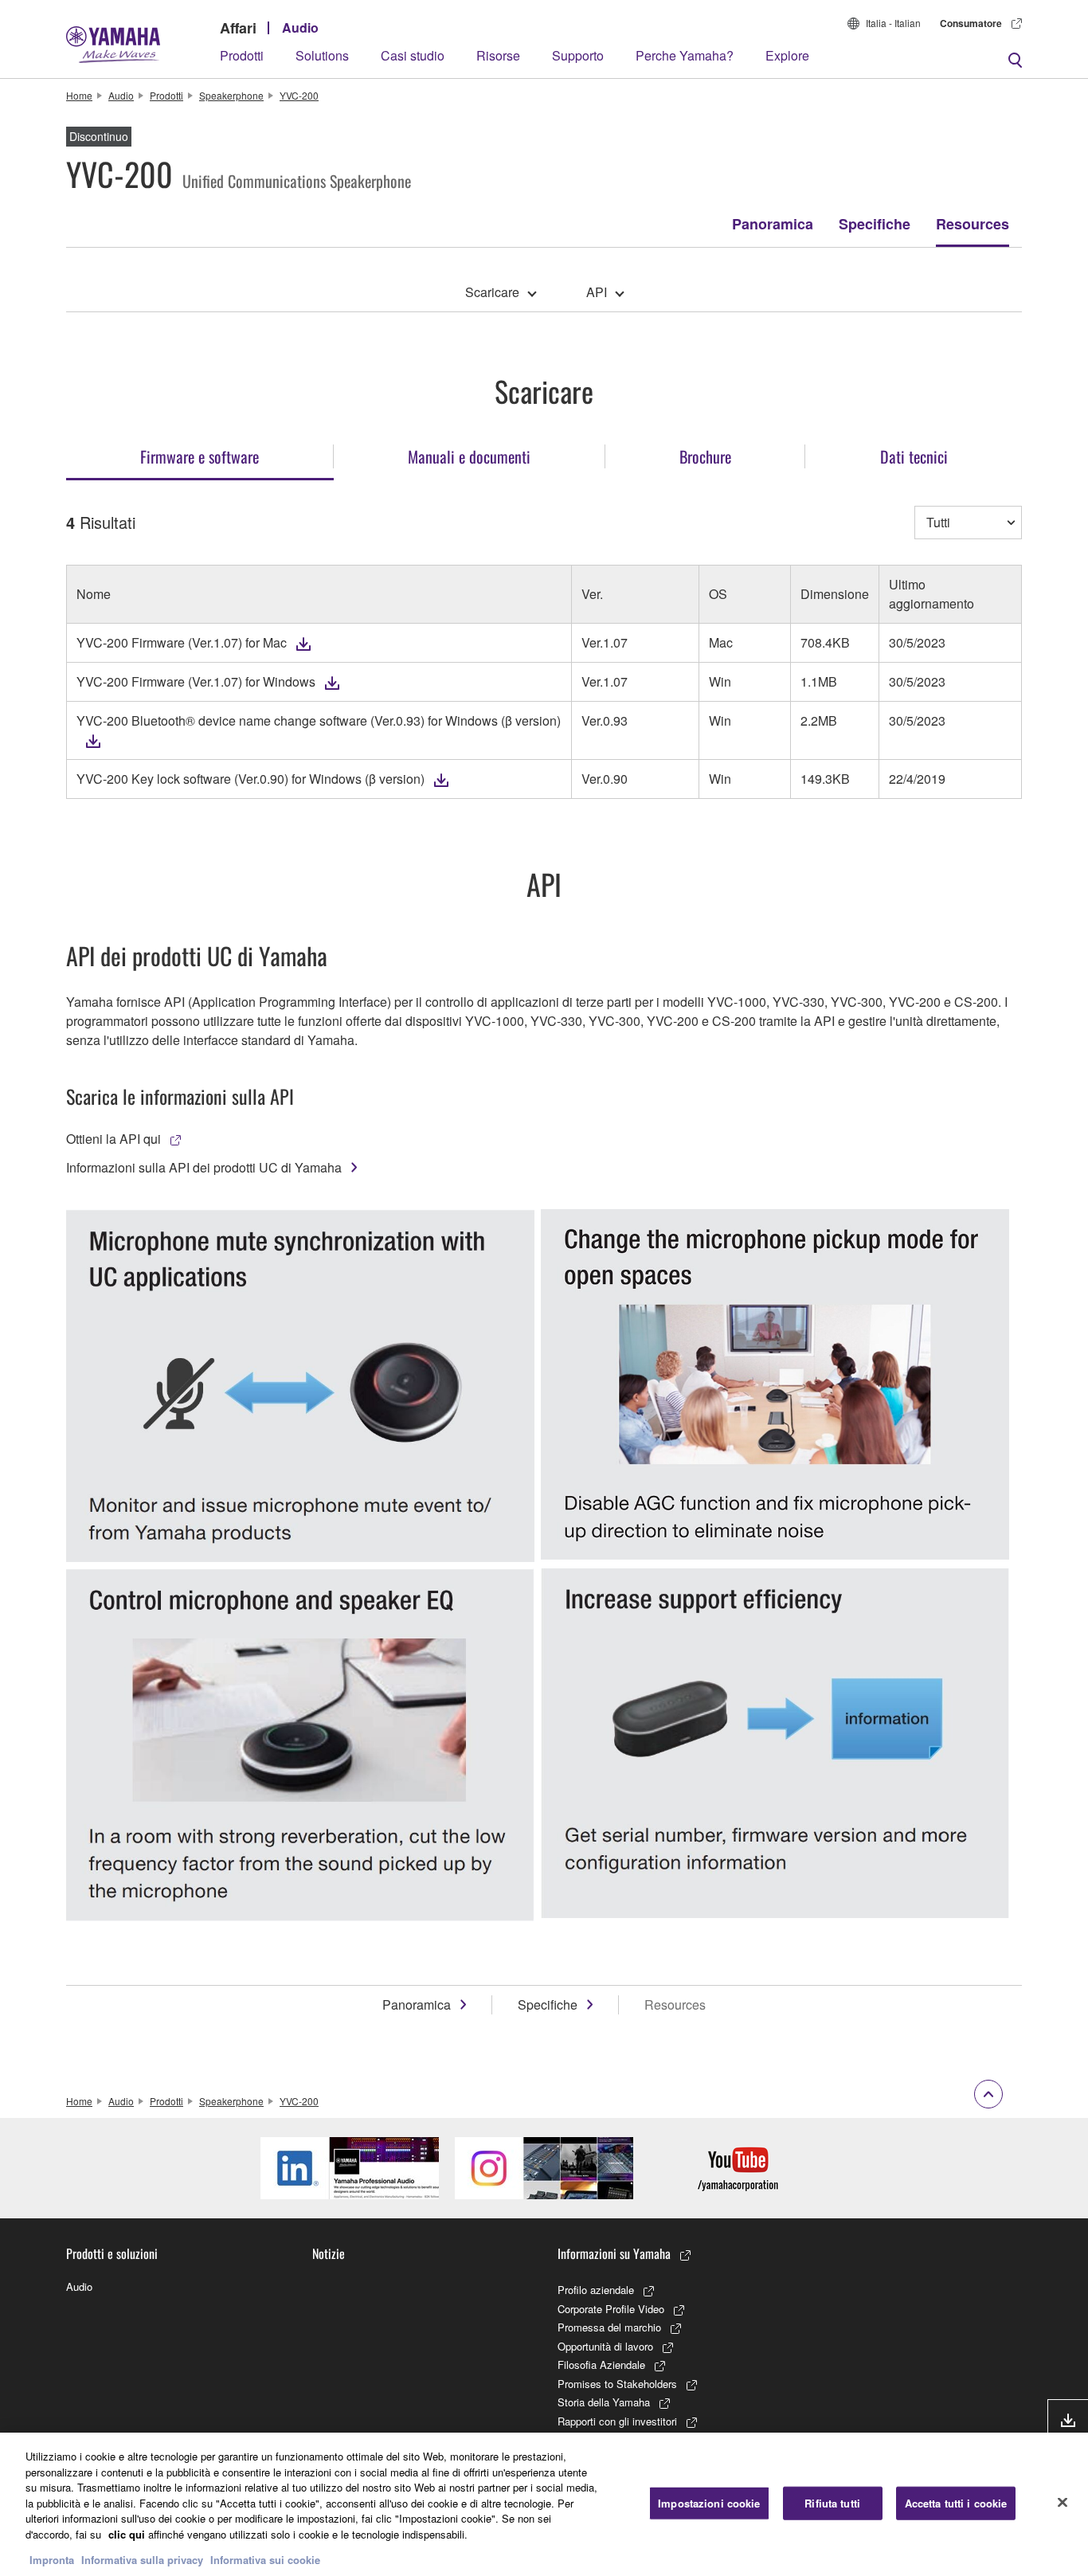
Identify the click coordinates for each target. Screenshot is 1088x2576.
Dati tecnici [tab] (914, 456)
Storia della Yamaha (604, 2402)
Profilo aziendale (596, 2290)
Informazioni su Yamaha (614, 2253)
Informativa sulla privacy (142, 2560)
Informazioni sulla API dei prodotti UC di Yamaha (204, 1167)
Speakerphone (231, 95)
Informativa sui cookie (265, 2560)
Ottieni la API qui (113, 1139)
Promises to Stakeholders (617, 2384)
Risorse (498, 55)
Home (79, 95)
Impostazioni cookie (709, 2503)
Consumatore (971, 23)
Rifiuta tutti (832, 2503)
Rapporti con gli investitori (617, 2421)
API (597, 292)
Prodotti (242, 55)
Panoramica (773, 224)
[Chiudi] (1063, 2503)
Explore (787, 55)
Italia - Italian (893, 23)
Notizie (329, 2253)
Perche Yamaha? (685, 55)
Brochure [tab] (705, 456)
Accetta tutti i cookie (956, 2503)
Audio (300, 27)
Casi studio (413, 55)
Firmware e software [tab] (200, 456)
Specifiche (875, 224)
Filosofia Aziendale (601, 2365)
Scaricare (492, 292)
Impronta (52, 2560)
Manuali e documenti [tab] (469, 456)
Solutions (322, 55)
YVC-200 (299, 95)
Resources (973, 224)
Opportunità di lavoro (605, 2346)
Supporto (578, 55)
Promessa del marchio (609, 2327)
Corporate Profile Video (611, 2309)
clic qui (127, 2534)
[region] (544, 2504)
